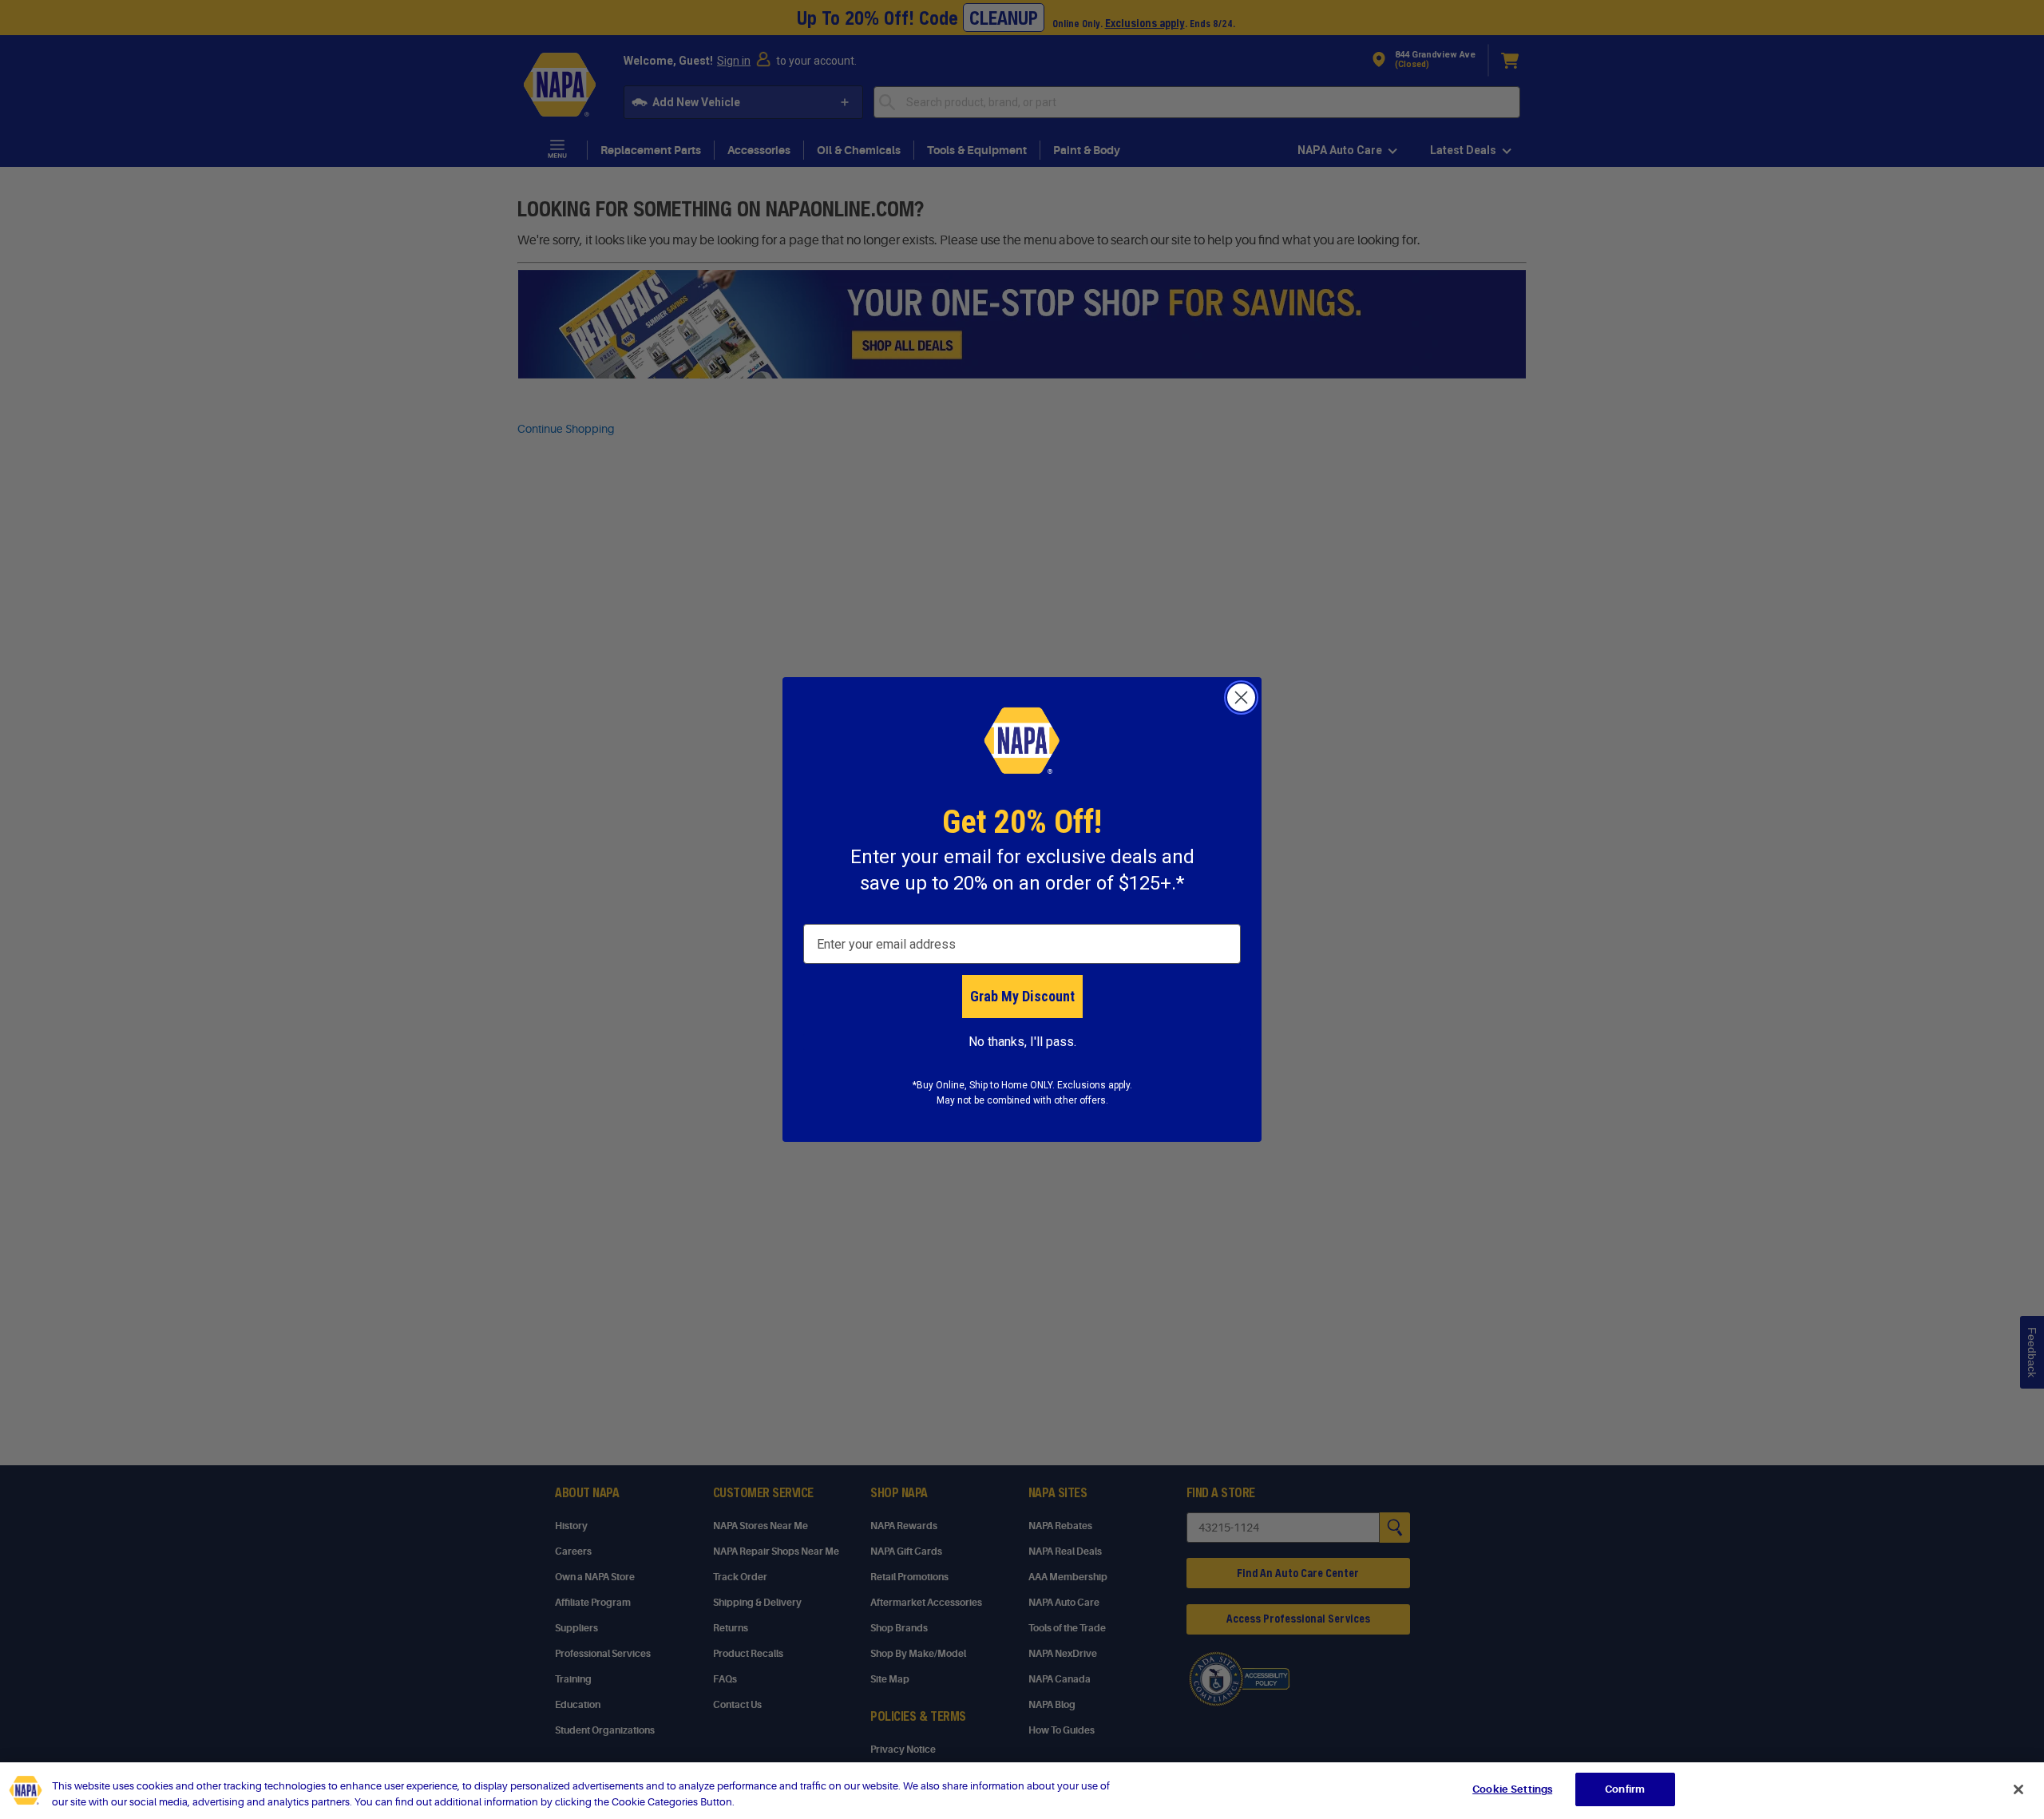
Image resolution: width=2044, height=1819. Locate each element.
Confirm (1625, 1789)
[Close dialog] (1241, 697)
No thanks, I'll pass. (1022, 1042)
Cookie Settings (1512, 1789)
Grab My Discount (1022, 996)
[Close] (2018, 1789)
